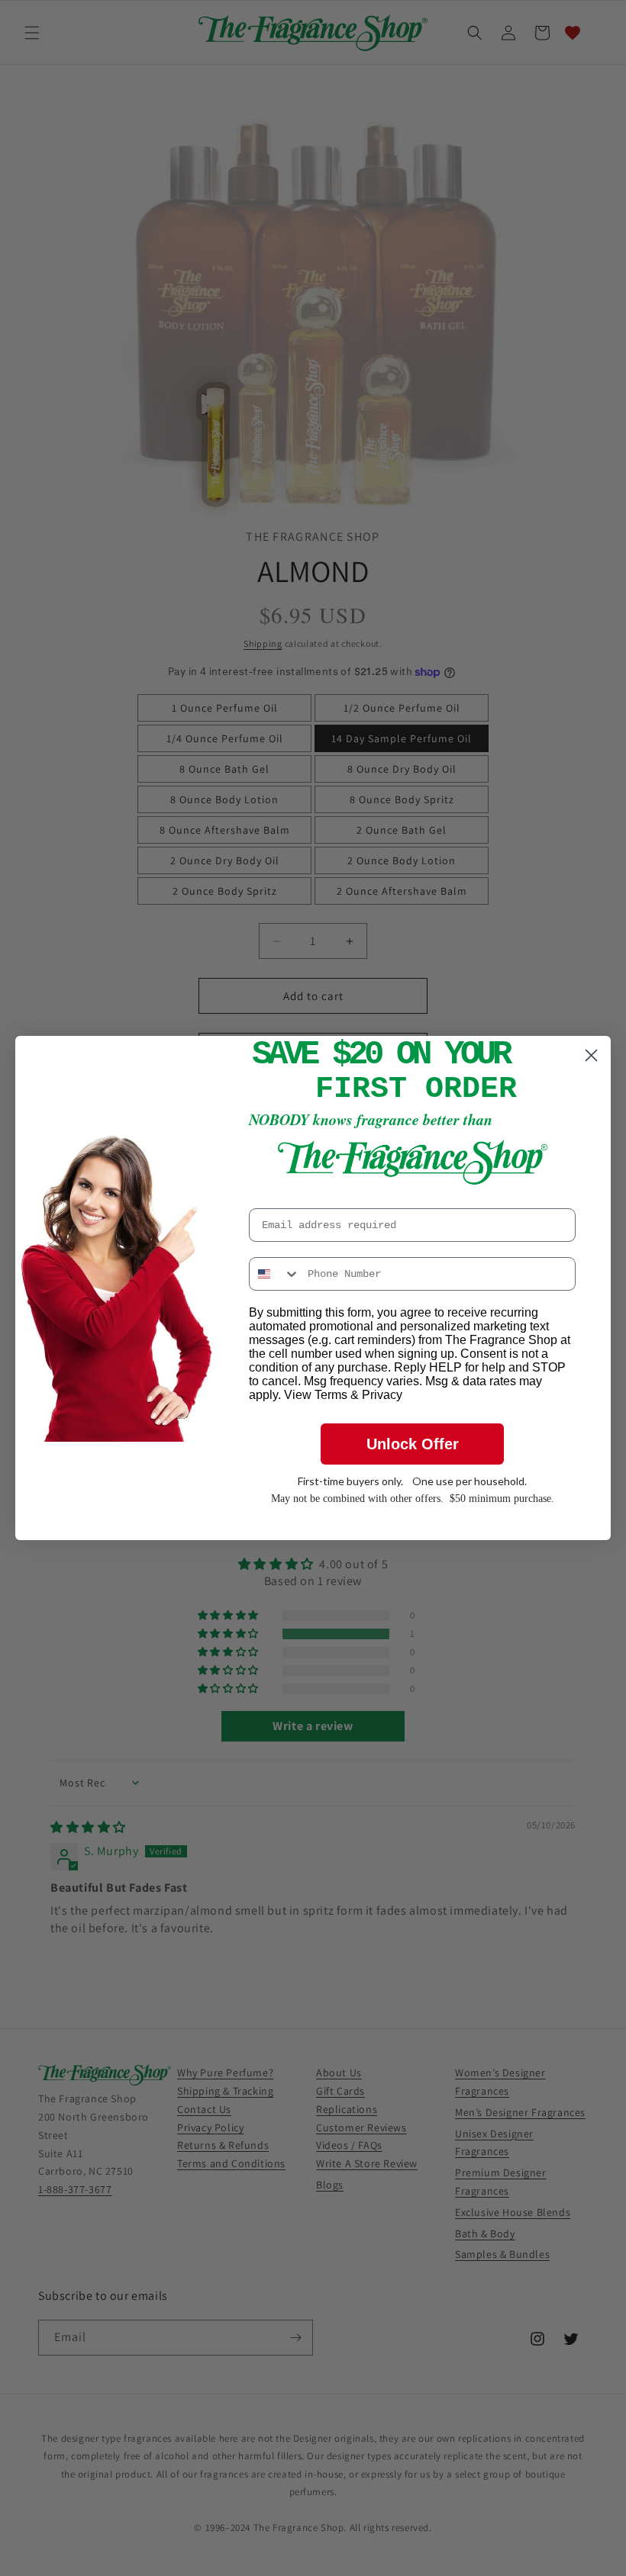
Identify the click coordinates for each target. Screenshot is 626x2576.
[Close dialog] (591, 1055)
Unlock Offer (413, 1444)
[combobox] (275, 1274)
